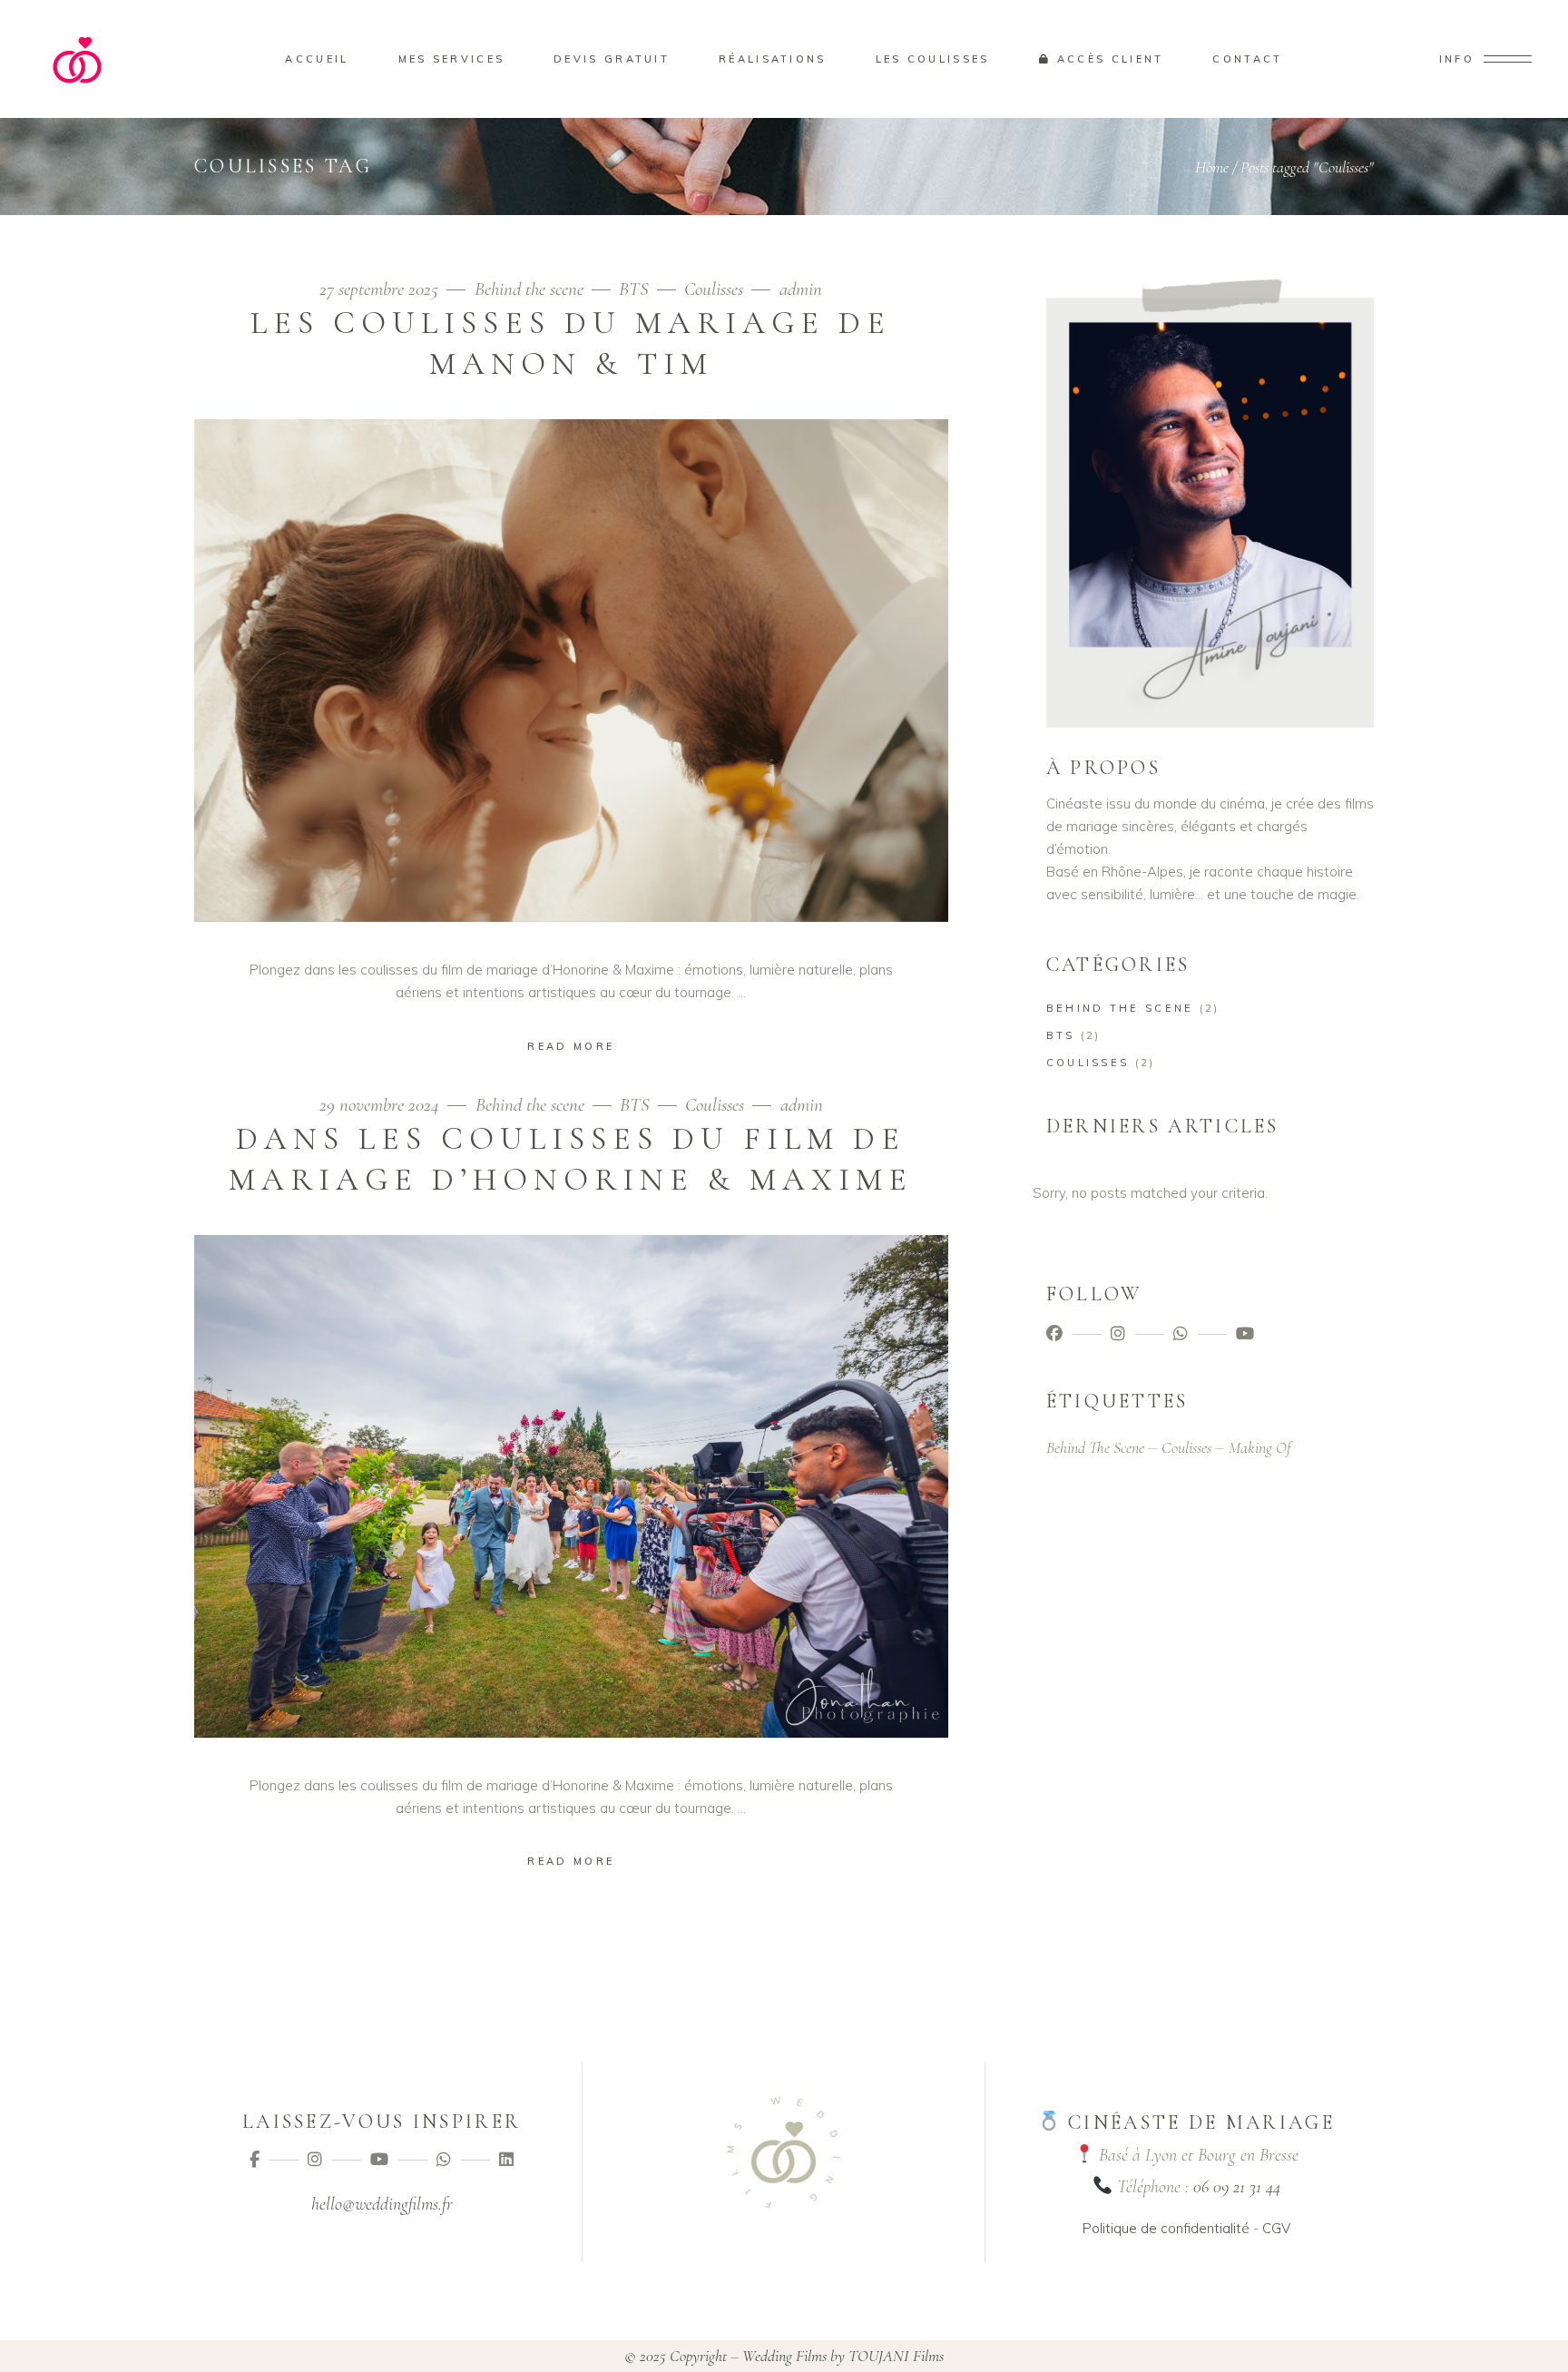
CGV (1276, 2228)
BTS (634, 289)
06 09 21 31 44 (1237, 2187)
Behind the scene (529, 289)
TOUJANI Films (896, 2356)
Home (1212, 167)
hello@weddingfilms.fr (382, 2204)
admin (801, 289)
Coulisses (714, 289)
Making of (1260, 1447)
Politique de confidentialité (1166, 2228)
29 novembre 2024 (382, 1105)
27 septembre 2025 (381, 289)
